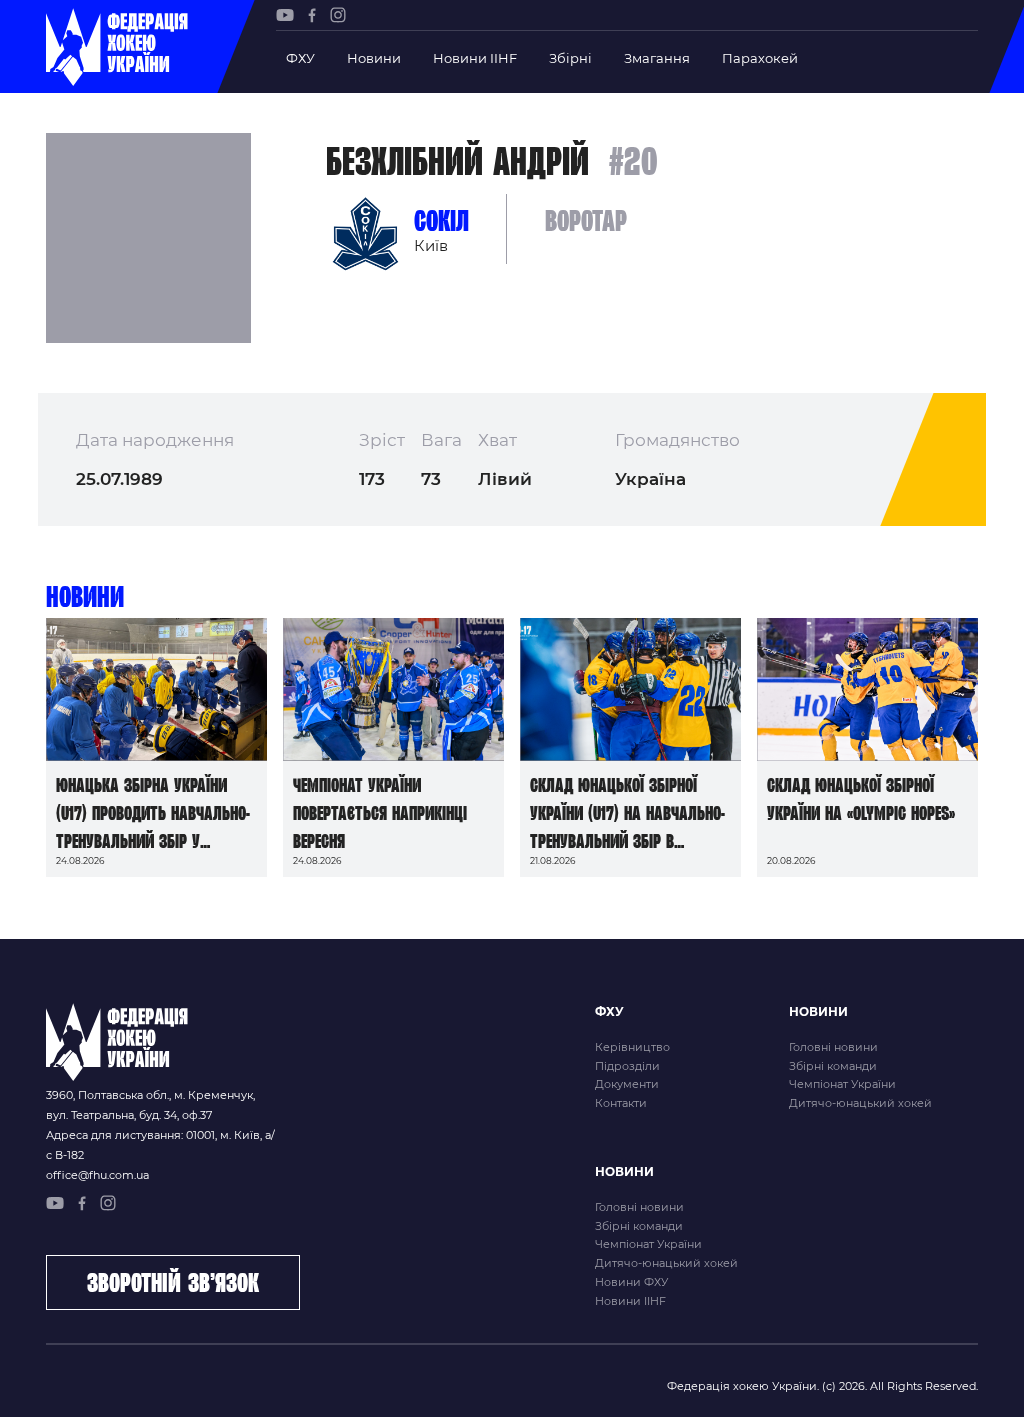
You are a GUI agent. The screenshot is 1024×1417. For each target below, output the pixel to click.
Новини (374, 58)
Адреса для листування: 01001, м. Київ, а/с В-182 (160, 1145)
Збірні (570, 58)
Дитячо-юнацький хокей (860, 1103)
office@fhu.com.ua (97, 1175)
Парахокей (760, 58)
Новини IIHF (475, 58)
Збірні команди (833, 1066)
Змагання (657, 58)
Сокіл (441, 220)
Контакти (621, 1103)
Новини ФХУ (631, 1282)
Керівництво (632, 1047)
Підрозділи (627, 1066)
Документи (627, 1084)
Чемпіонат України (842, 1084)
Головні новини (833, 1047)
